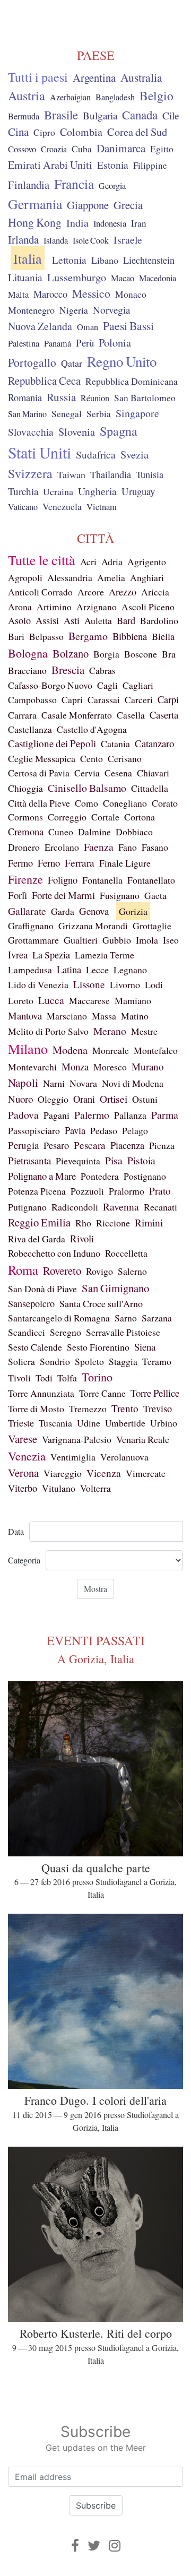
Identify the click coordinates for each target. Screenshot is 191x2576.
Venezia (27, 1456)
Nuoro (20, 1099)
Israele (128, 240)
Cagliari (138, 685)
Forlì (18, 895)
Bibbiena (130, 636)
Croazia (54, 149)
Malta (18, 295)
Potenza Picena (37, 1191)
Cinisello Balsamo (87, 788)
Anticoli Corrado (40, 592)
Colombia (81, 132)
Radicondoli (75, 1207)
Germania (35, 204)
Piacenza (127, 1145)
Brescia (68, 670)
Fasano (155, 847)
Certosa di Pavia (39, 773)
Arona (20, 607)
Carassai (104, 699)
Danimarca (121, 148)
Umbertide (125, 1423)
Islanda (56, 240)
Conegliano (125, 803)
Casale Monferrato (77, 715)
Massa (104, 1016)
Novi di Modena (133, 1083)
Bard (126, 620)
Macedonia (158, 278)
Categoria (24, 1560)
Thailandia (111, 474)
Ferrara (80, 863)
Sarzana (157, 1318)
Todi (44, 1378)
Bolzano (71, 653)
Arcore (91, 592)
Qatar (72, 363)
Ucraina (58, 491)
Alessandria (70, 577)
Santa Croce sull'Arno (101, 1303)
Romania (25, 397)
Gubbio (117, 940)
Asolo (19, 620)
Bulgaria (100, 115)
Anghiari (147, 577)
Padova (23, 1115)
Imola (147, 940)
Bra (169, 654)
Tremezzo (88, 1408)
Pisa (114, 1160)
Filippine (150, 165)
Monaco (131, 294)
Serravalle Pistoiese (123, 1332)
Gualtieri (81, 940)
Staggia (123, 1361)
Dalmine (94, 832)
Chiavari (153, 773)
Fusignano (120, 895)
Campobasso (32, 699)
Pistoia (141, 1160)
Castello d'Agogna (92, 729)
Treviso (158, 1408)
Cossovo (22, 149)
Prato (160, 1191)
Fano (128, 847)
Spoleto (89, 1361)
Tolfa (67, 1378)
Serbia (99, 414)
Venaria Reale (143, 1439)
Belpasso (46, 636)
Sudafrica (96, 454)
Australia (141, 77)
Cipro (44, 132)
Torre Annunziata (41, 1393)
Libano (105, 260)
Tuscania (55, 1423)
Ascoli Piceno (148, 607)
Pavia (75, 1130)
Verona (23, 1473)
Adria (112, 561)
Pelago (135, 1130)
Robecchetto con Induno (54, 1253)
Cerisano (125, 758)
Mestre (144, 1031)
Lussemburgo (77, 277)
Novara (83, 1083)
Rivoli (82, 1238)
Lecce (97, 970)
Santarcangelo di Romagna (59, 1318)
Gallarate (27, 911)
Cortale (105, 817)
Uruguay (138, 491)
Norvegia (111, 310)
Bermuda (24, 116)
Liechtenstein (149, 260)
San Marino (27, 414)
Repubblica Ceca (44, 381)
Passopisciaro (34, 1130)
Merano (110, 1031)
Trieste (21, 1423)
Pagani (57, 1115)
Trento (125, 1408)
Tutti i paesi (38, 77)
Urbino (164, 1423)
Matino (135, 1016)
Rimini (149, 1222)
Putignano (27, 1207)
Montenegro (31, 310)
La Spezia (51, 955)
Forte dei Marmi (63, 895)
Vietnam (102, 507)
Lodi (154, 984)
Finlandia (29, 185)
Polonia (115, 343)
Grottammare (33, 940)
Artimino (54, 607)
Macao (123, 278)
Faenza (99, 847)
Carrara (22, 715)
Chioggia (25, 788)
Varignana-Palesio (77, 1439)
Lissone (89, 984)
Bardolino (159, 620)
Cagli (107, 685)
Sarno (126, 1318)
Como (86, 803)
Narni (54, 1083)
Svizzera (30, 473)
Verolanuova (124, 1457)
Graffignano (31, 926)
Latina (69, 969)
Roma (23, 1270)
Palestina (24, 343)
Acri (88, 561)
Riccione (113, 1223)
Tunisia (150, 474)
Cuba (82, 149)
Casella (131, 715)
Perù (85, 343)
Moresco (110, 1067)
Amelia (111, 577)
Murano (148, 1066)
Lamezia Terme (105, 955)
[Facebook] (75, 2545)
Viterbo (23, 1488)
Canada (140, 115)
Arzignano (97, 607)
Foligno (63, 880)
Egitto (162, 149)
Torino (97, 1377)
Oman (88, 327)
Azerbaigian (70, 97)
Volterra (95, 1488)
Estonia (113, 165)
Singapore (137, 413)
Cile (171, 115)
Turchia (23, 491)
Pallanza (130, 1115)
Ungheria (97, 491)
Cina (18, 132)
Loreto (21, 1000)
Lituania (25, 277)
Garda (63, 911)
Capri (72, 699)
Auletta (98, 620)
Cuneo (61, 832)
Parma (165, 1115)
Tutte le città (42, 560)
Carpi (168, 699)
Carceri (139, 699)
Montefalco (156, 1050)
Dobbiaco (134, 832)
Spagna (119, 431)
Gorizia (133, 911)
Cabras (102, 670)
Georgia (112, 186)
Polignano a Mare (42, 1176)
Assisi (47, 620)
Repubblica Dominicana (132, 381)
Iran (139, 223)
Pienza (162, 1145)
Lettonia (69, 260)
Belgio (157, 96)
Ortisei (114, 1099)
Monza (75, 1066)
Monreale (111, 1050)
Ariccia (155, 592)
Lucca (51, 1000)
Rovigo (99, 1271)
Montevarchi (32, 1067)
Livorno (125, 984)
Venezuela (62, 506)
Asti (72, 620)
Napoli (23, 1083)
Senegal (67, 414)
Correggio (67, 817)
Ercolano (62, 847)
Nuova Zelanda (40, 326)
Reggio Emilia (39, 1222)
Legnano (130, 970)
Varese (23, 1439)
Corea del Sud (137, 132)
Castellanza (30, 729)
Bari (16, 636)
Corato (165, 803)
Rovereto (62, 1270)
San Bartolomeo (145, 398)
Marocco (50, 294)
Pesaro (56, 1145)
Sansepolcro (31, 1303)
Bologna (28, 653)
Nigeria (74, 310)
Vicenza (104, 1473)
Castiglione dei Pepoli (52, 743)
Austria (27, 96)
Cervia (87, 773)
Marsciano (67, 1016)
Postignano (145, 1176)
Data (16, 1531)
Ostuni (145, 1099)
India (77, 223)
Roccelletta (126, 1253)
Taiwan (71, 474)
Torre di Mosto (36, 1408)
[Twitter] (94, 2545)
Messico (91, 293)
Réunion (95, 398)
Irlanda (23, 239)
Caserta (164, 715)
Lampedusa (30, 970)
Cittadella (150, 788)
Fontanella (102, 880)
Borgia (106, 654)
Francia (74, 184)
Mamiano (133, 1000)
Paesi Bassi (128, 326)
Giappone (88, 205)
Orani (84, 1099)
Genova (94, 911)
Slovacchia (31, 432)
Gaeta (155, 895)
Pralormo (127, 1191)
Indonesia (110, 223)
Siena (145, 1347)
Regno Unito (122, 361)
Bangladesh (115, 97)
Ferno (49, 863)
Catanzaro (154, 743)
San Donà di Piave (42, 1289)
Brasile (61, 115)
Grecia (128, 205)
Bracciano (27, 670)
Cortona (140, 817)
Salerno (132, 1271)
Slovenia (77, 432)
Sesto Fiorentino (98, 1347)
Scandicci (27, 1332)
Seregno (66, 1332)
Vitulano (59, 1488)
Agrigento (147, 561)
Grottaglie (152, 926)
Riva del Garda (37, 1239)
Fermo (20, 863)
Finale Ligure (125, 863)
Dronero (24, 847)
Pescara (90, 1145)
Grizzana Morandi (93, 926)
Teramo (157, 1361)
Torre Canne (102, 1393)
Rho (83, 1223)
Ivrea (18, 954)
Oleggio (53, 1099)
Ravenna (121, 1207)
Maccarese (89, 1000)
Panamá (58, 343)
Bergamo (88, 636)
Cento (92, 758)
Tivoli (19, 1378)
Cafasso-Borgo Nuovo (50, 685)
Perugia (23, 1145)
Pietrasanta (29, 1160)
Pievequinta (78, 1161)
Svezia (134, 454)
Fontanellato (151, 880)
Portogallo (32, 362)
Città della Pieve (39, 803)
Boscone (141, 654)
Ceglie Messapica (42, 758)
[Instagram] (115, 2545)
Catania (115, 744)
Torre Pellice (155, 1393)
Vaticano (23, 507)
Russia (61, 397)
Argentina (94, 77)
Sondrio (55, 1361)
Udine (89, 1423)
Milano (28, 1049)
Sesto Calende (35, 1347)
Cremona (26, 831)
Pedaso (104, 1130)
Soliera (21, 1361)
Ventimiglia (73, 1457)
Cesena (118, 773)
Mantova (25, 1015)
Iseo (171, 940)
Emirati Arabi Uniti (50, 165)
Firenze (25, 879)
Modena (70, 1050)
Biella (163, 636)
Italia (28, 258)
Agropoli (25, 577)
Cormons (25, 817)
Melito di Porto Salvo (48, 1031)
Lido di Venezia (38, 984)
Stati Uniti (40, 452)
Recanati (160, 1207)
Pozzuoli (87, 1191)
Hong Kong (35, 222)
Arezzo (123, 592)
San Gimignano (115, 1288)
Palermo (92, 1114)
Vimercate (146, 1473)
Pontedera (100, 1176)
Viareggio (63, 1473)
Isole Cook (91, 240)
